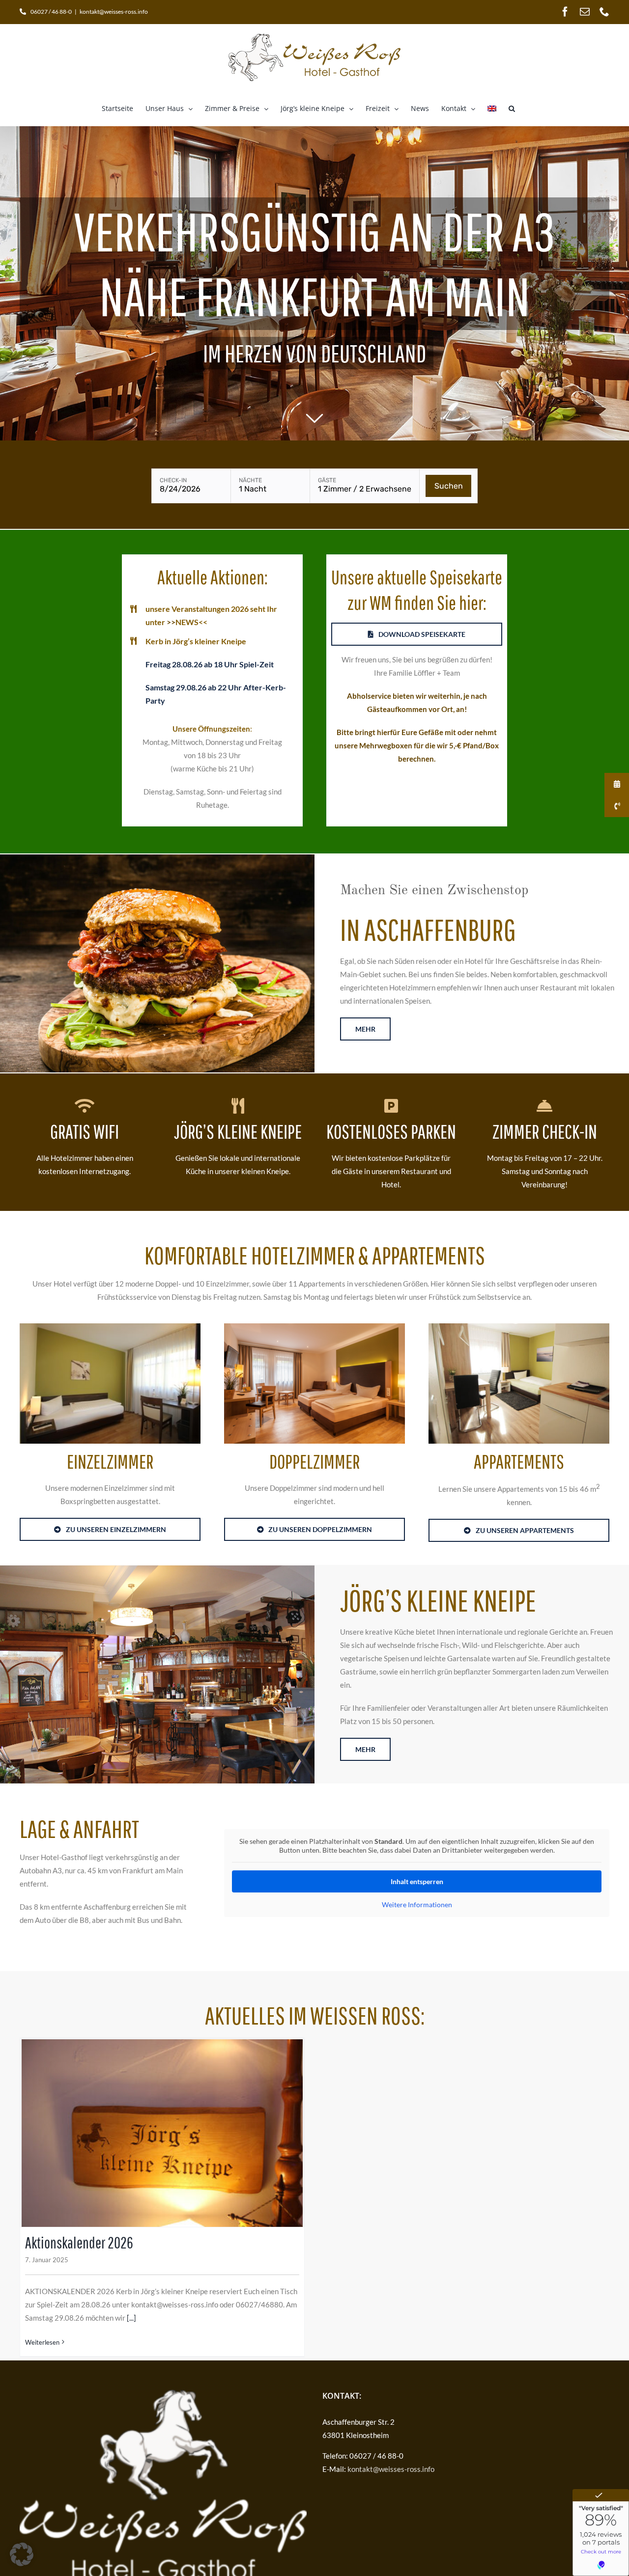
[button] (512, 109)
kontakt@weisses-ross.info (114, 12)
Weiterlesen (42, 2342)
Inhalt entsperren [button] (417, 1881)
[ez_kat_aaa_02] (110, 1327)
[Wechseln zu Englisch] (492, 109)
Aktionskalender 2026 (79, 2242)
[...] (131, 2318)
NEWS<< (191, 622)
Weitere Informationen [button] (417, 1905)
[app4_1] (519, 1327)
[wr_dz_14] (314, 1327)
